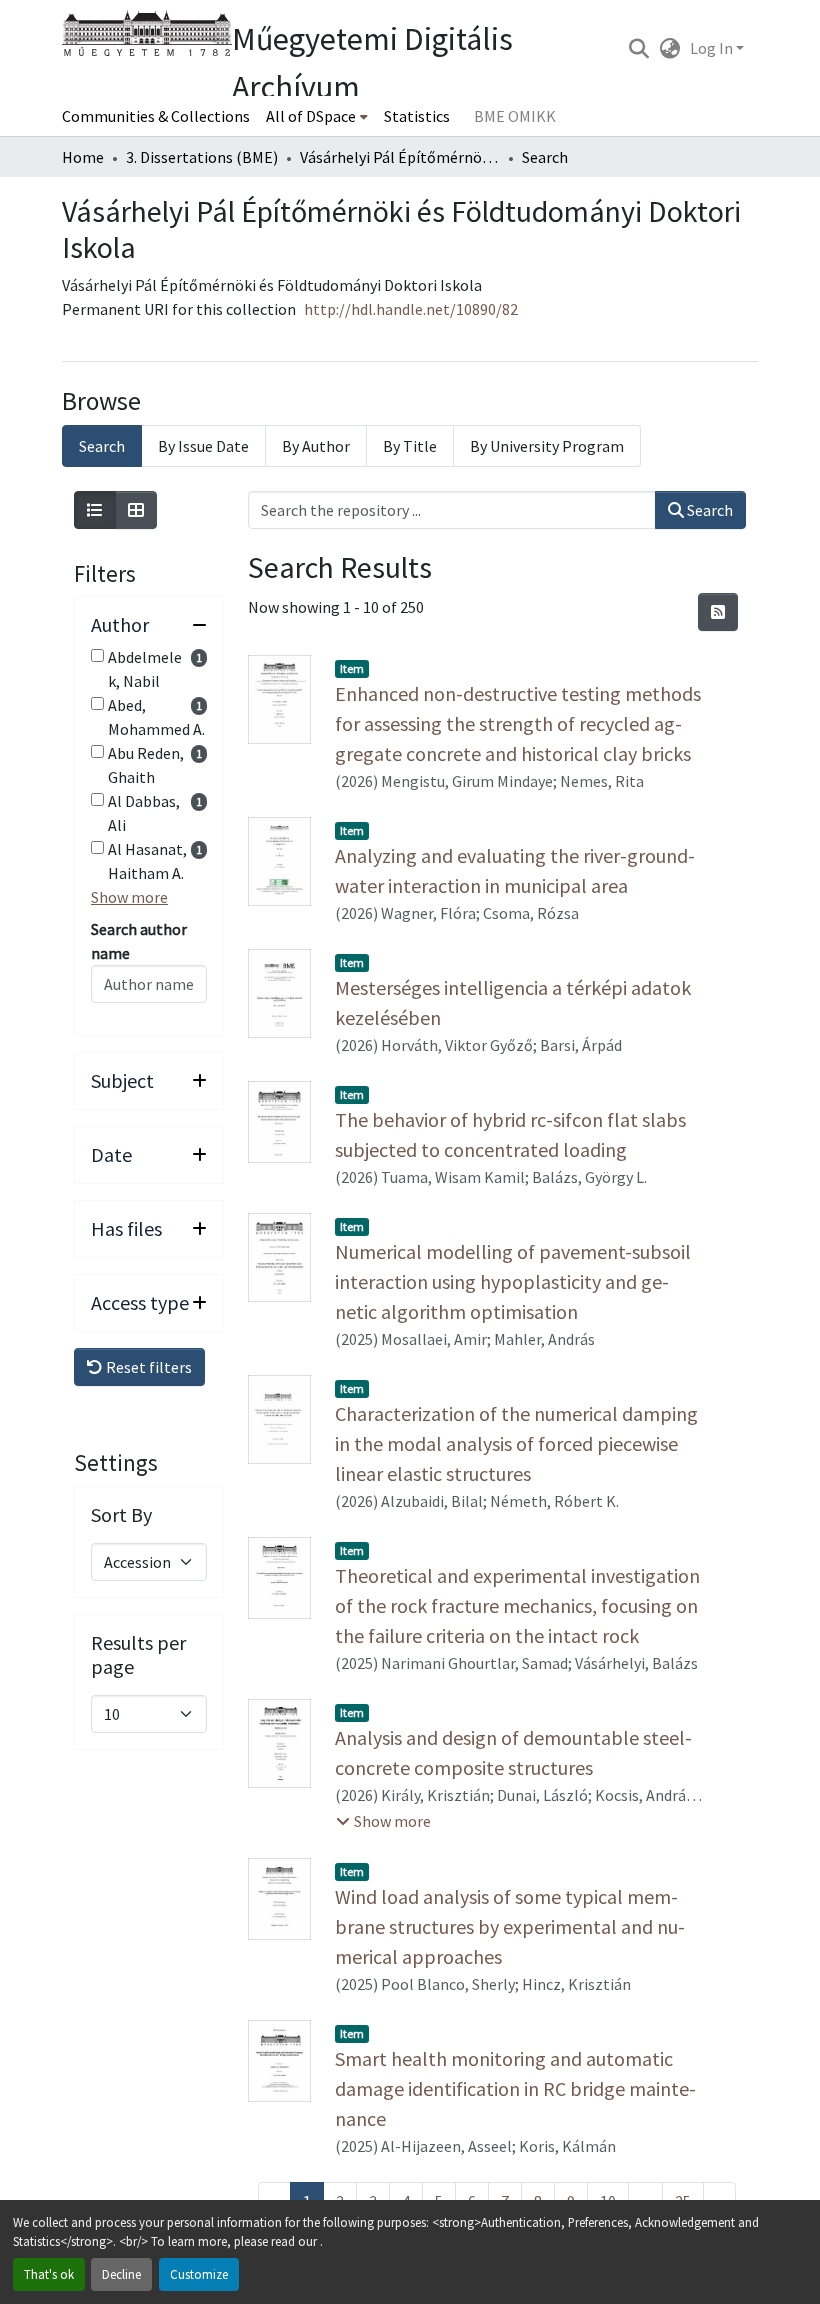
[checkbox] (97, 655)
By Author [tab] (316, 446)
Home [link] (83, 157)
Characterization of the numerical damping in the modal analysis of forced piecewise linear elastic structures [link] (516, 1443)
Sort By (121, 1515)
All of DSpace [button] (311, 116)
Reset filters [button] (147, 1367)
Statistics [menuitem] (417, 116)
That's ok (49, 2274)
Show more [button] (129, 897)
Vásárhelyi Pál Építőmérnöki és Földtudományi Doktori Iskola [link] (400, 157)
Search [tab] (102, 446)
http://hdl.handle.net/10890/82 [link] (411, 309)
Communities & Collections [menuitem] (156, 116)
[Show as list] (95, 510)
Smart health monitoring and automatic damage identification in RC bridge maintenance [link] (515, 2088)
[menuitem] (317, 116)
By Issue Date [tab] (203, 446)
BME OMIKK (515, 116)
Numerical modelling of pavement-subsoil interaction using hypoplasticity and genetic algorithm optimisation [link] (513, 1281)
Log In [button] (713, 48)
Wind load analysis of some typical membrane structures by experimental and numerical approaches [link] (510, 1926)
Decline (121, 2274)
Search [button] (708, 510)
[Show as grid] (136, 510)
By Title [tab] (410, 446)
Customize (199, 2274)
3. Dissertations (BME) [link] (202, 157)
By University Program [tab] (547, 446)
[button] (638, 48)
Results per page (138, 1655)
